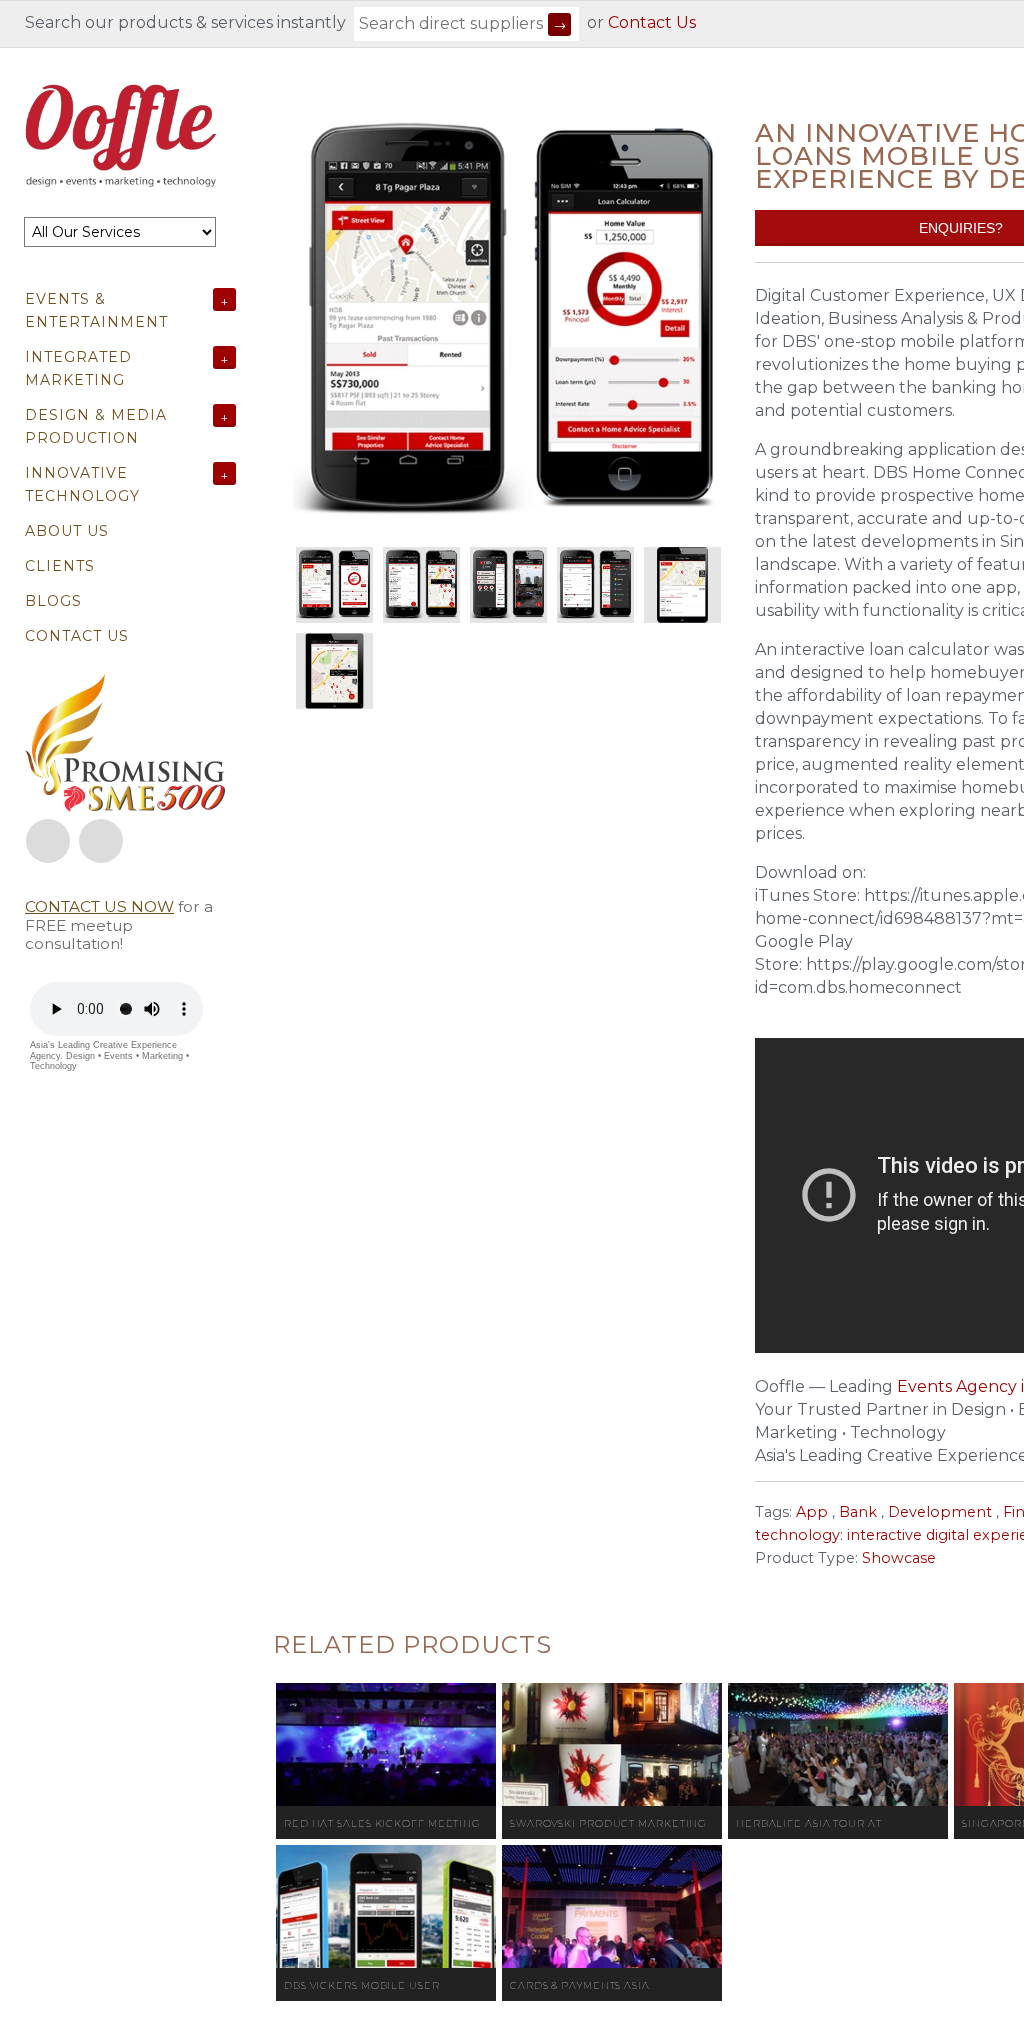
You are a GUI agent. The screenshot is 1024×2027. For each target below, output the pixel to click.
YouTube (101, 841)
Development (940, 1512)
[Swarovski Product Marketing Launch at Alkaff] (612, 1745)
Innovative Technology (82, 484)
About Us (67, 531)
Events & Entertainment (96, 310)
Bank (858, 1512)
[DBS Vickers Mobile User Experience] (386, 1907)
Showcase (899, 1558)
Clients (60, 566)
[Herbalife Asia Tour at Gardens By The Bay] (838, 1745)
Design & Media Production (96, 426)
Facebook (48, 841)
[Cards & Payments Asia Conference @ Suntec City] (612, 1907)
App (812, 1512)
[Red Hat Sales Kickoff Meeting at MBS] (386, 1745)
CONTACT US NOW (99, 906)
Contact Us (652, 22)
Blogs (53, 601)
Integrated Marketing (78, 368)
